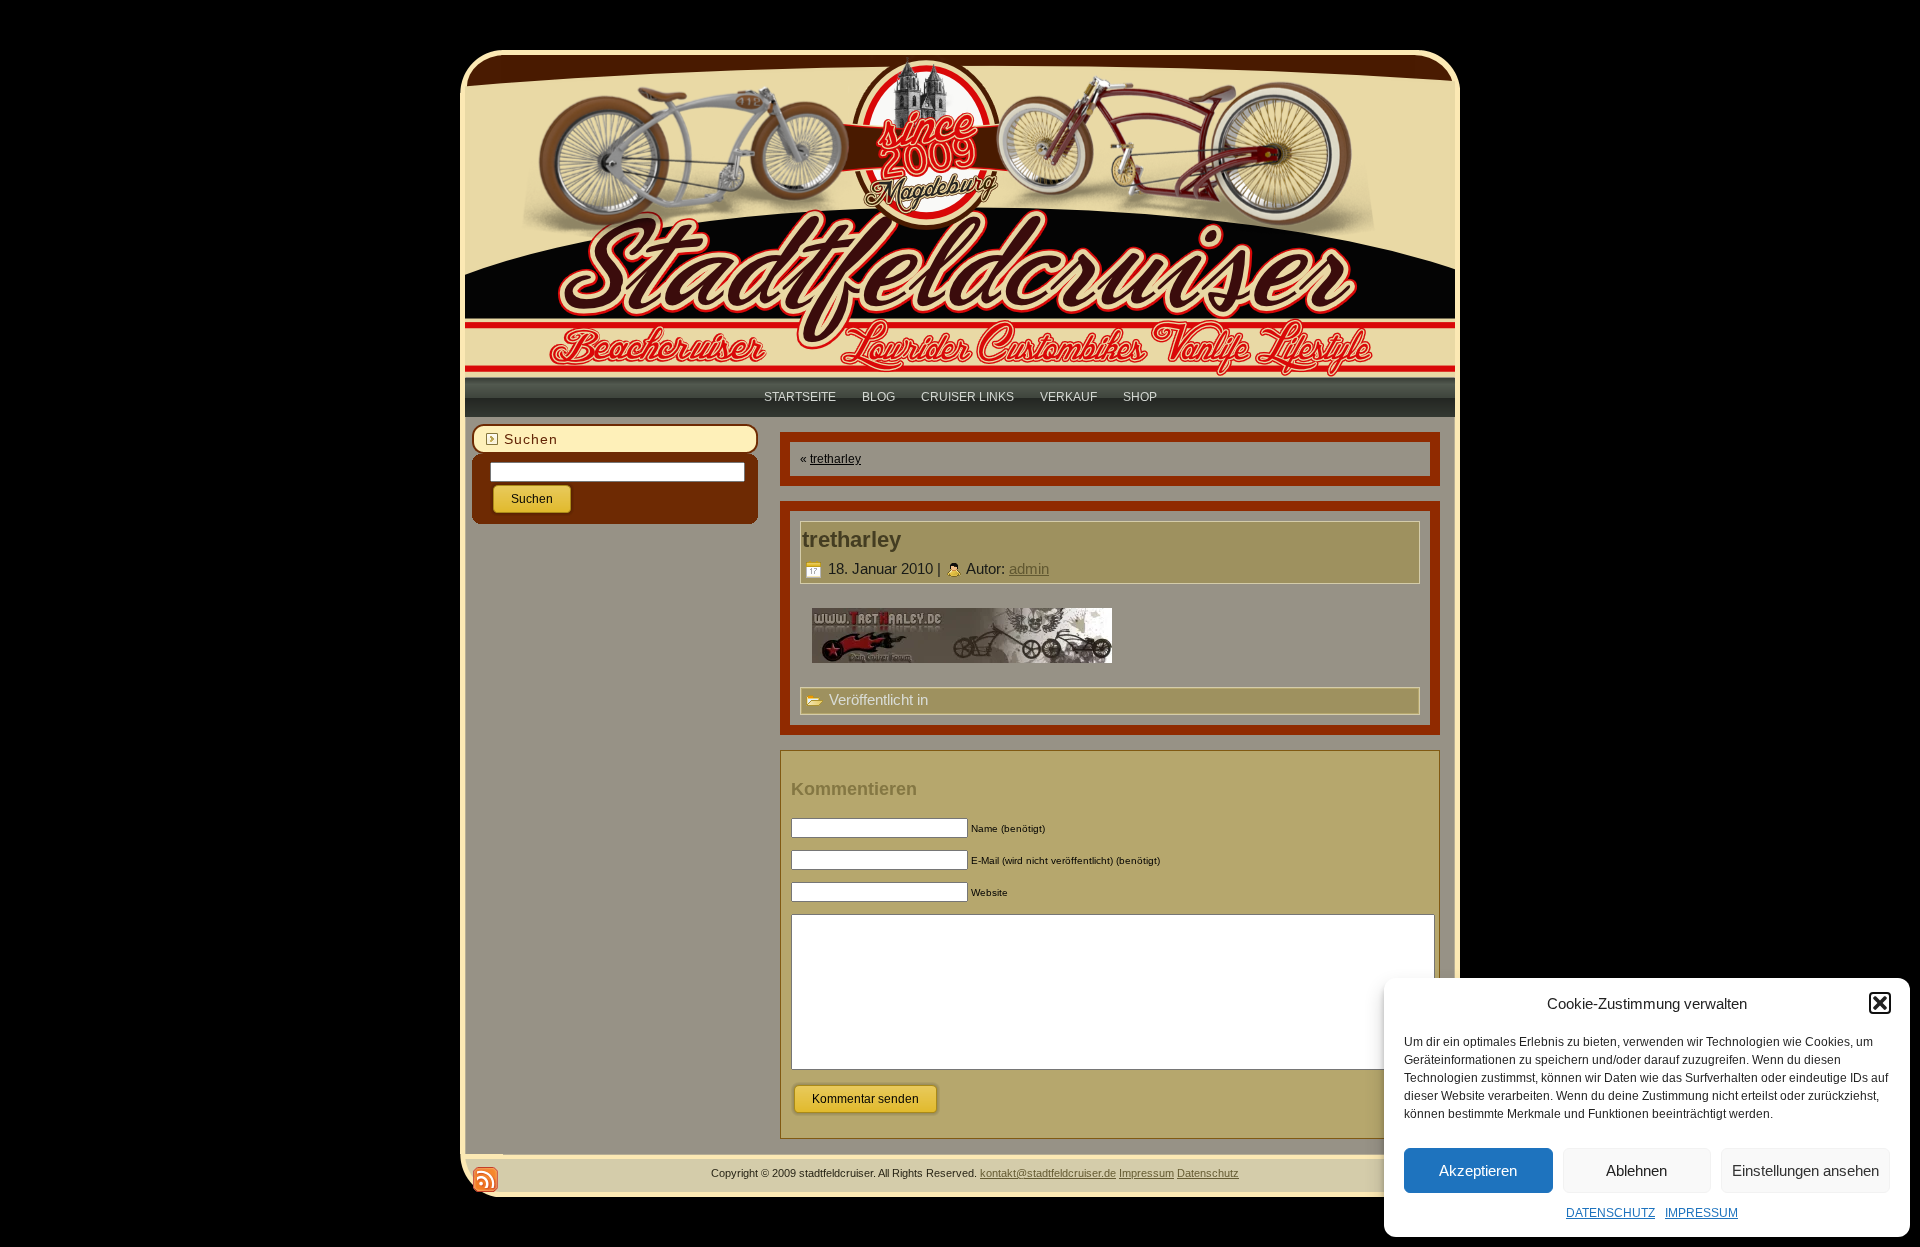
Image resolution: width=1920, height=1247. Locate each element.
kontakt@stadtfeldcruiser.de (1048, 1173)
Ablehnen (1636, 1170)
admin (1029, 568)
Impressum (1146, 1173)
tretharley (835, 459)
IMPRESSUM (1701, 1213)
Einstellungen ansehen (1805, 1170)
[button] (1880, 1003)
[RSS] (485, 1179)
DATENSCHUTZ (1610, 1213)
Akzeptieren (1478, 1170)
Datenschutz (1208, 1173)
